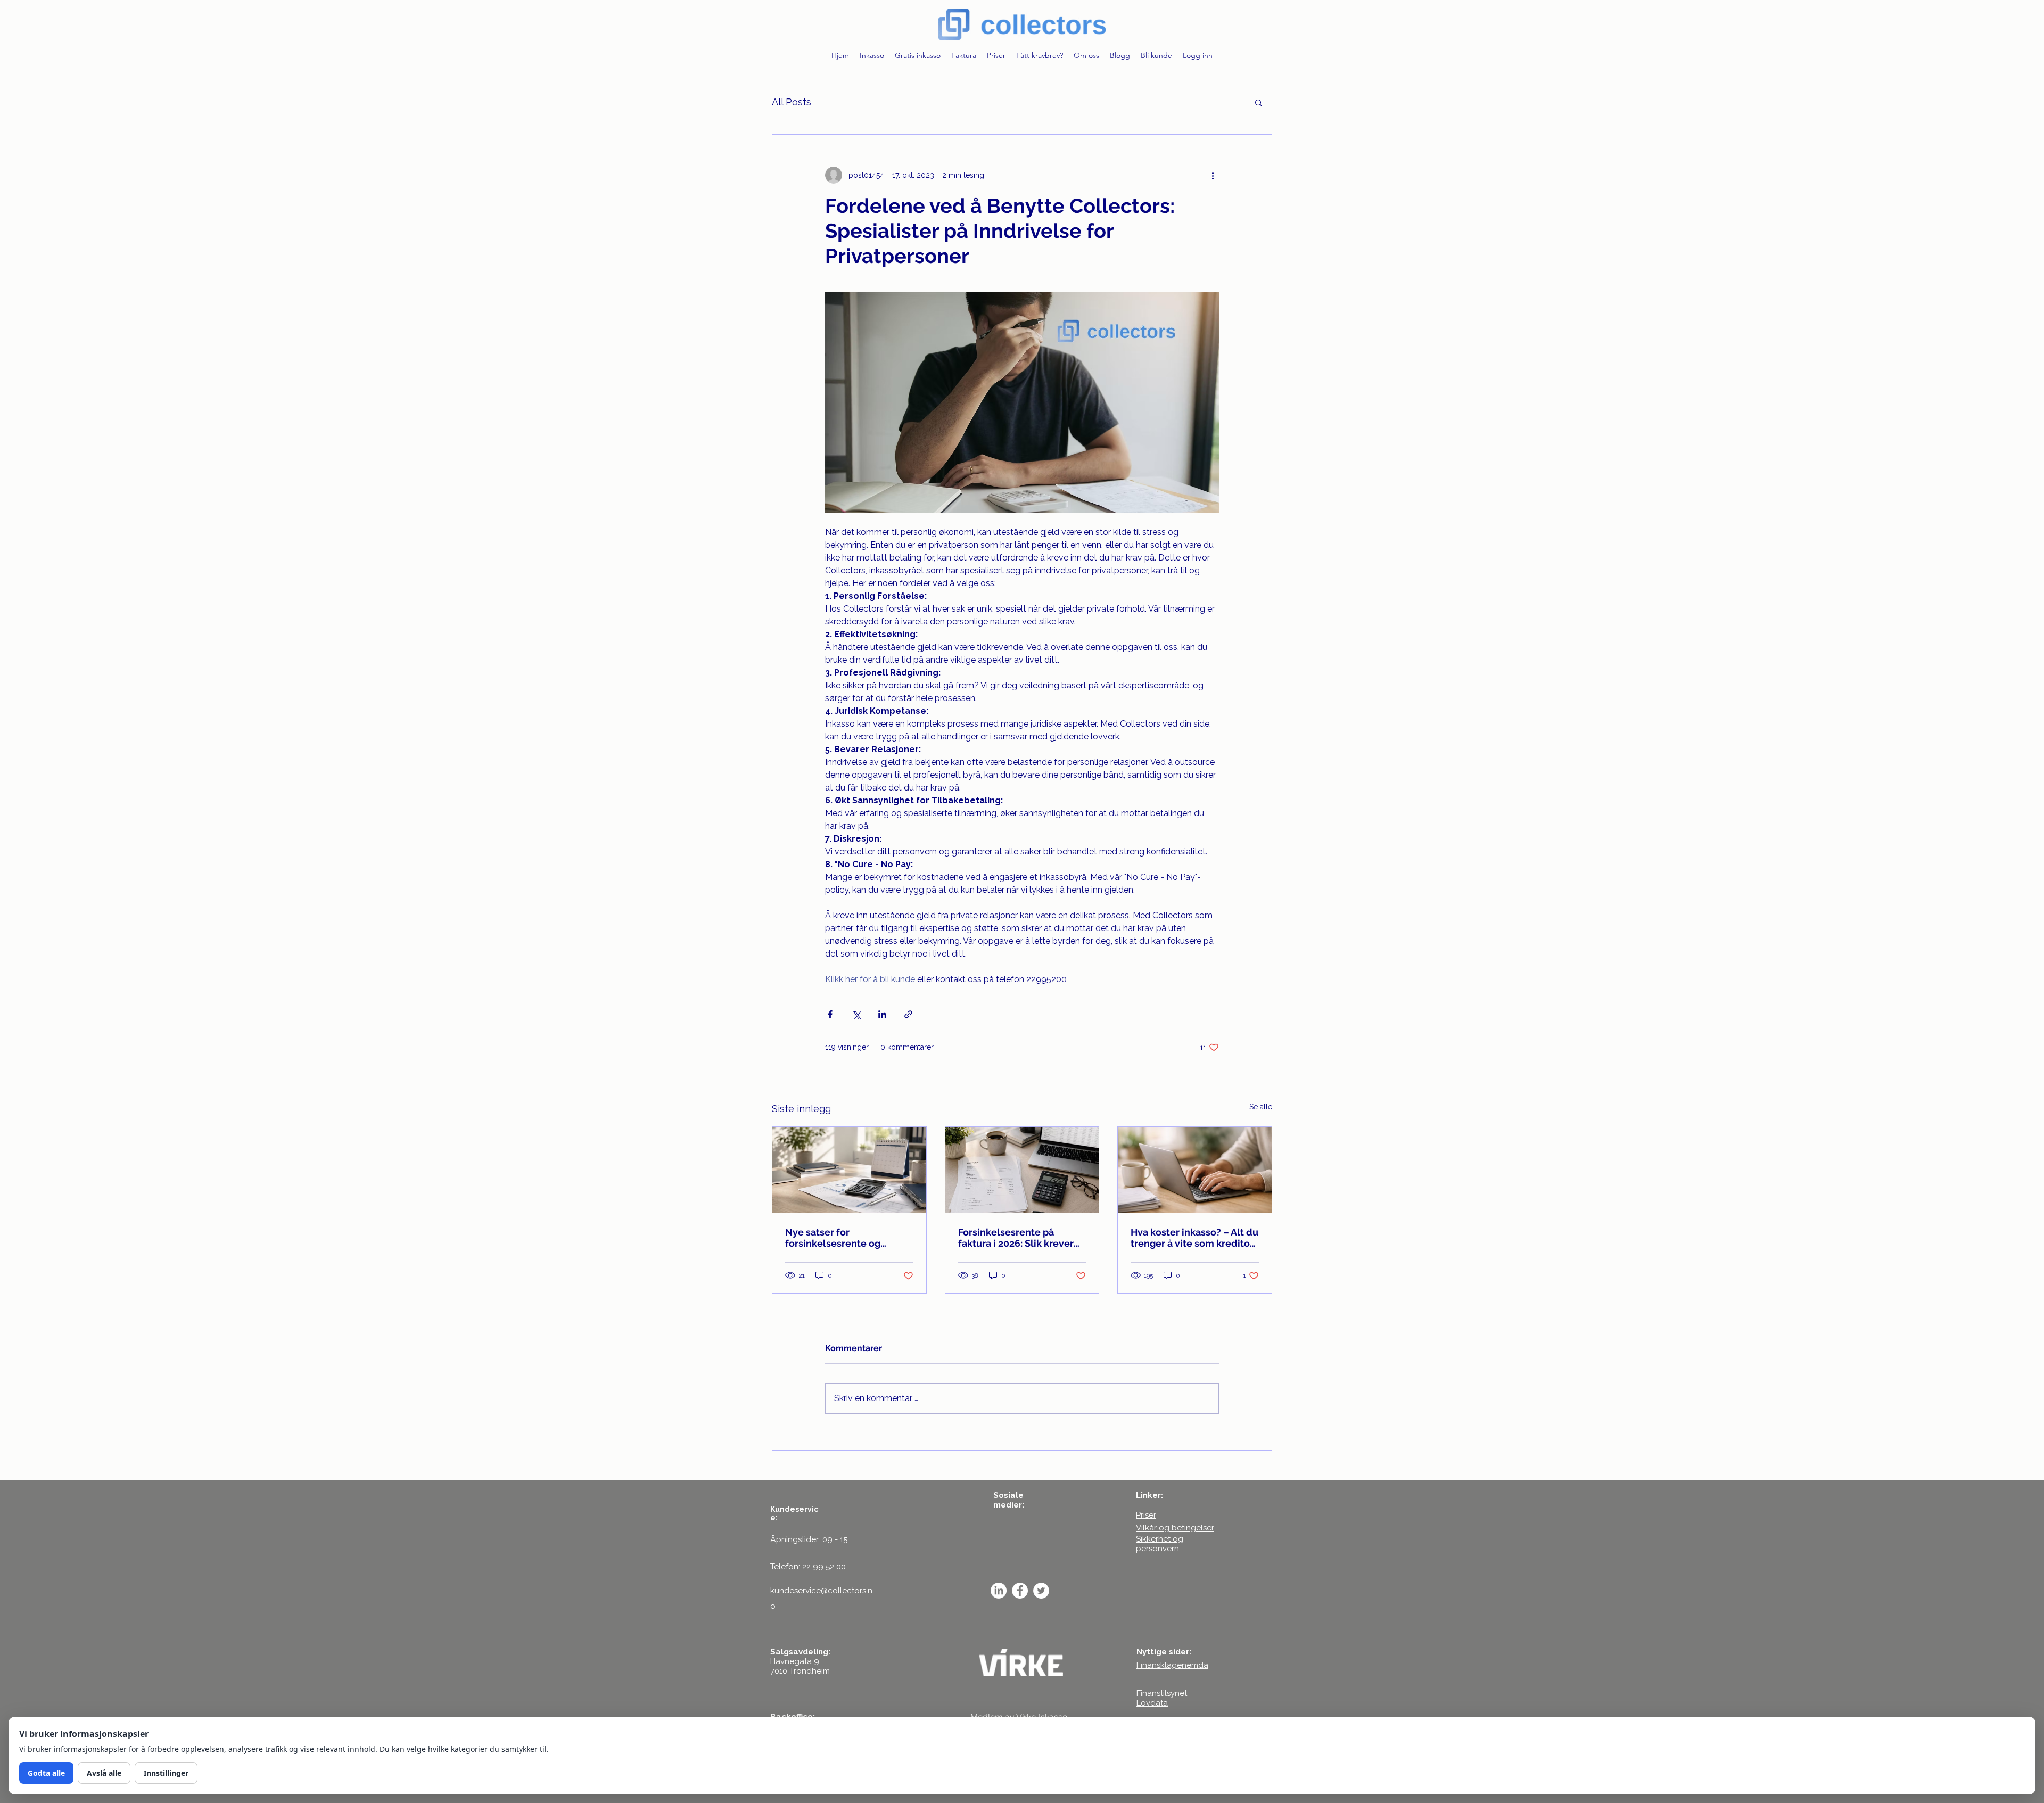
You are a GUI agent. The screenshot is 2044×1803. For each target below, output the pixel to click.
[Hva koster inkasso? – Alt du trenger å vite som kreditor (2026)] (1195, 1170)
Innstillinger (166, 1773)
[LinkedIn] (999, 1591)
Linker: (1149, 1495)
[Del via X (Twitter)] (856, 1014)
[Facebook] (1020, 1591)
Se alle (1261, 1107)
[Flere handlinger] (1213, 175)
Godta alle (46, 1773)
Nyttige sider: (1164, 1652)
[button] (1259, 102)
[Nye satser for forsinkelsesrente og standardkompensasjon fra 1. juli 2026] (849, 1170)
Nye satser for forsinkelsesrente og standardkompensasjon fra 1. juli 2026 (847, 1238)
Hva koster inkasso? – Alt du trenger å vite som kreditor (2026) (1194, 1238)
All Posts (792, 102)
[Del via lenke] (908, 1014)
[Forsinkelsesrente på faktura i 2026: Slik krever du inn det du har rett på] (1022, 1170)
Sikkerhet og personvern (1160, 1544)
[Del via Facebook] (830, 1014)
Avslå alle (104, 1773)
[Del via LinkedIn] (882, 1014)
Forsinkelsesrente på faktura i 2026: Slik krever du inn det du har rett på (1016, 1238)
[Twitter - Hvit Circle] (1041, 1591)
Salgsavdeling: (800, 1652)
